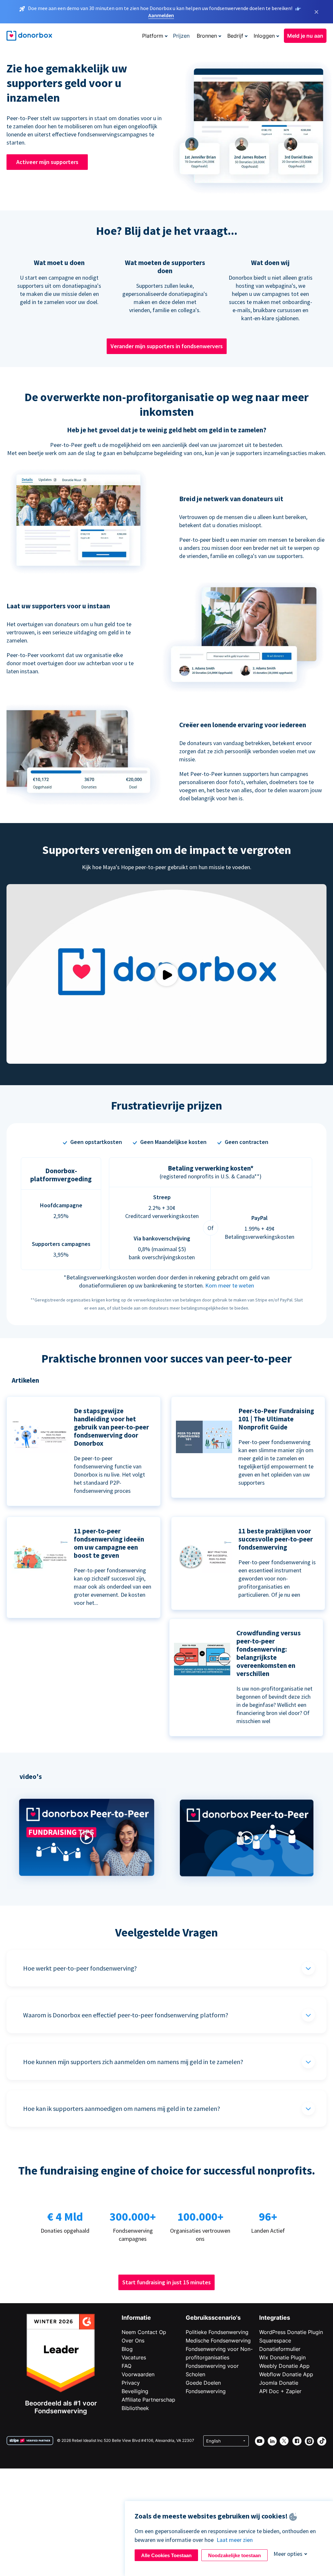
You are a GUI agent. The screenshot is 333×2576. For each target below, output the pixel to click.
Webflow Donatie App (286, 2374)
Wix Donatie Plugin (282, 2357)
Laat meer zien (235, 2540)
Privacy (131, 2383)
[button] (87, 1887)
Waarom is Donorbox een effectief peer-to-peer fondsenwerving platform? (126, 2015)
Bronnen (207, 36)
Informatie (136, 2318)
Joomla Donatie (279, 2383)
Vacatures (134, 2357)
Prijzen (181, 36)
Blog (127, 2349)
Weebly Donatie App (284, 2366)
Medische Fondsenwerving (218, 2341)
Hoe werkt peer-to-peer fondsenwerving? (80, 1968)
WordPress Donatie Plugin (291, 2332)
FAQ (127, 2366)
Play (166, 975)
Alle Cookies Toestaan (166, 2555)
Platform (153, 36)
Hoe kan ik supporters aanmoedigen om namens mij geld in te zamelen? (122, 2108)
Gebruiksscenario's (213, 2318)
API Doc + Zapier (280, 2391)
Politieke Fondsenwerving (217, 2332)
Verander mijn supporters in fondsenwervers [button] (167, 346)
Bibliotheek (135, 2408)
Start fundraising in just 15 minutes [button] (166, 2282)
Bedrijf (235, 36)
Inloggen (264, 36)
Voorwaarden (138, 2374)
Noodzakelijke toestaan (234, 2555)
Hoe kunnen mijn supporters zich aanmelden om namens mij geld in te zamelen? (133, 2062)
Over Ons (133, 2341)
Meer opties (288, 2554)
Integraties (275, 2318)
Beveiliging (135, 2391)
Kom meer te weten (230, 1285)
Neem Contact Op (144, 2332)
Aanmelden (161, 15)
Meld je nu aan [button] (305, 36)
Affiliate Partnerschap (148, 2400)
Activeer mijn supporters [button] (47, 162)
